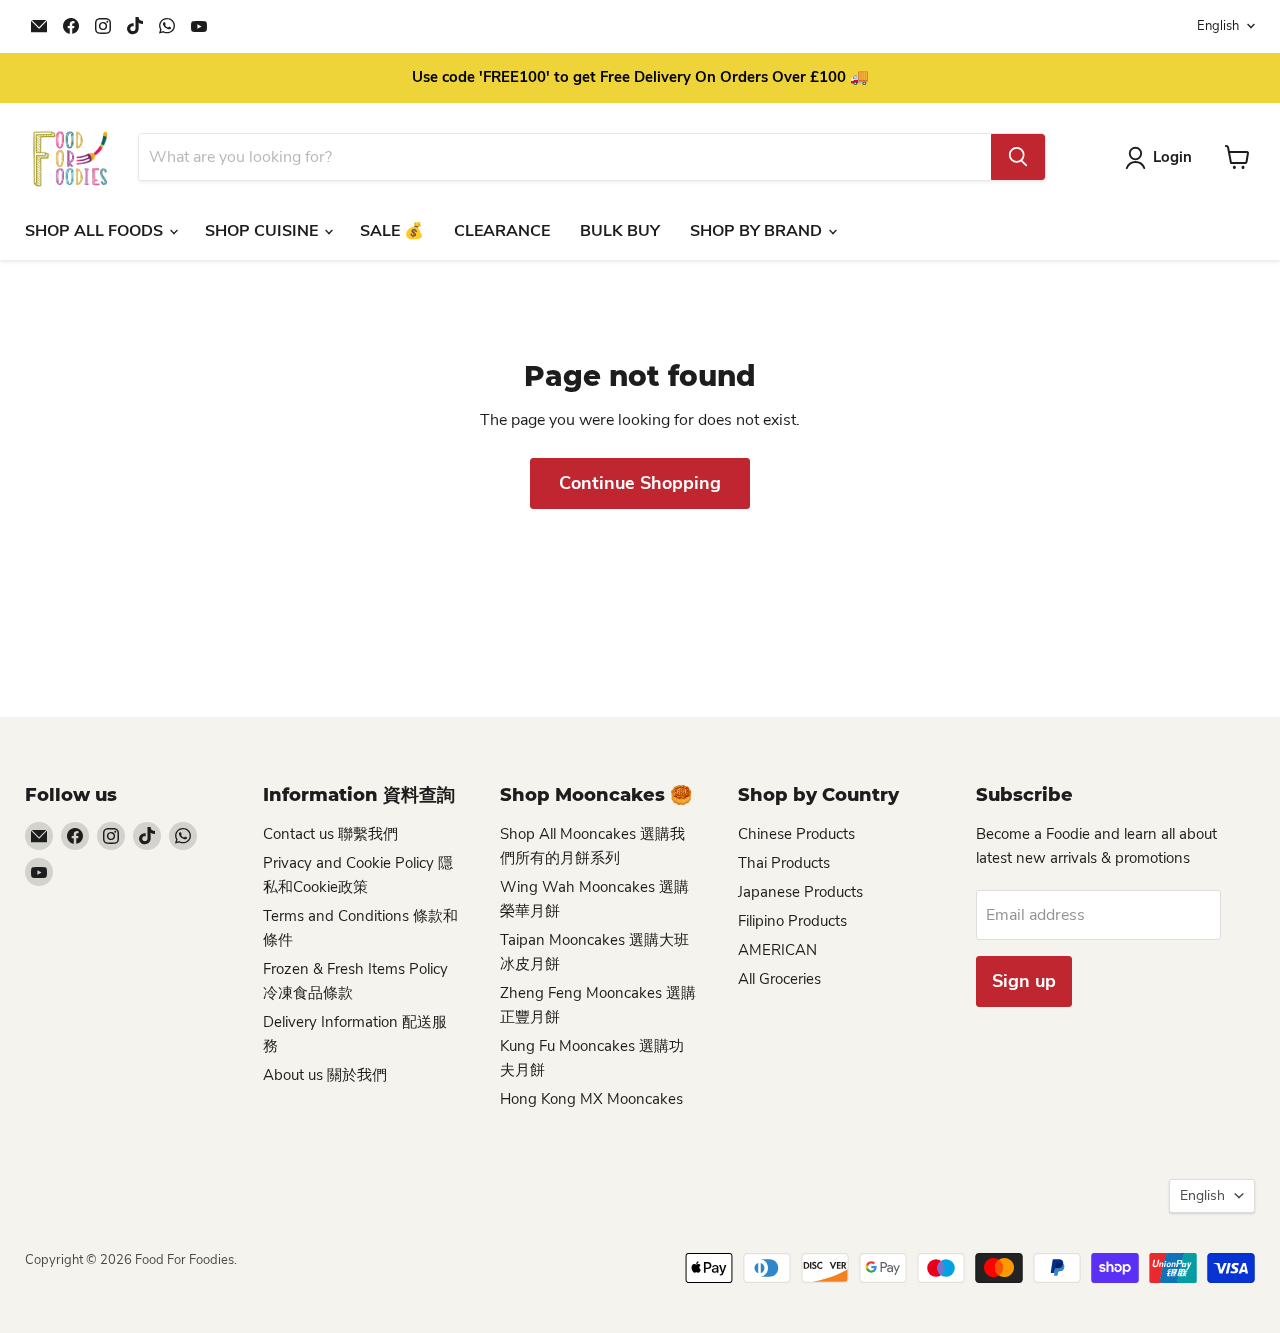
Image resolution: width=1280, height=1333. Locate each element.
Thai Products (784, 863)
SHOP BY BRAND (758, 231)
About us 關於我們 (325, 1075)
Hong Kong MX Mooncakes (591, 1099)
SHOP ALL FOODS (96, 231)
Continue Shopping (640, 483)
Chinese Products (796, 834)
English (1218, 26)
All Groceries (779, 979)
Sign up (1024, 981)
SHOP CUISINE (263, 231)
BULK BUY (620, 231)
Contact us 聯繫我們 (330, 834)
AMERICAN (777, 950)
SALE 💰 (392, 231)
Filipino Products (792, 921)
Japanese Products (800, 892)
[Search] (1018, 157)
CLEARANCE (502, 231)
